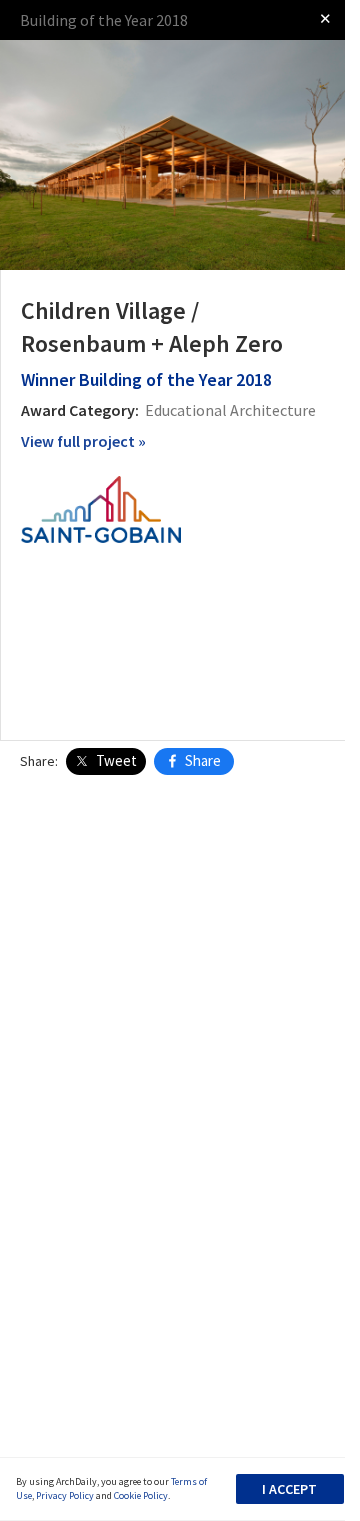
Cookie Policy (141, 1495)
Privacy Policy (65, 1495)
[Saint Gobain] (101, 508)
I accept (289, 1489)
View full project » (83, 441)
